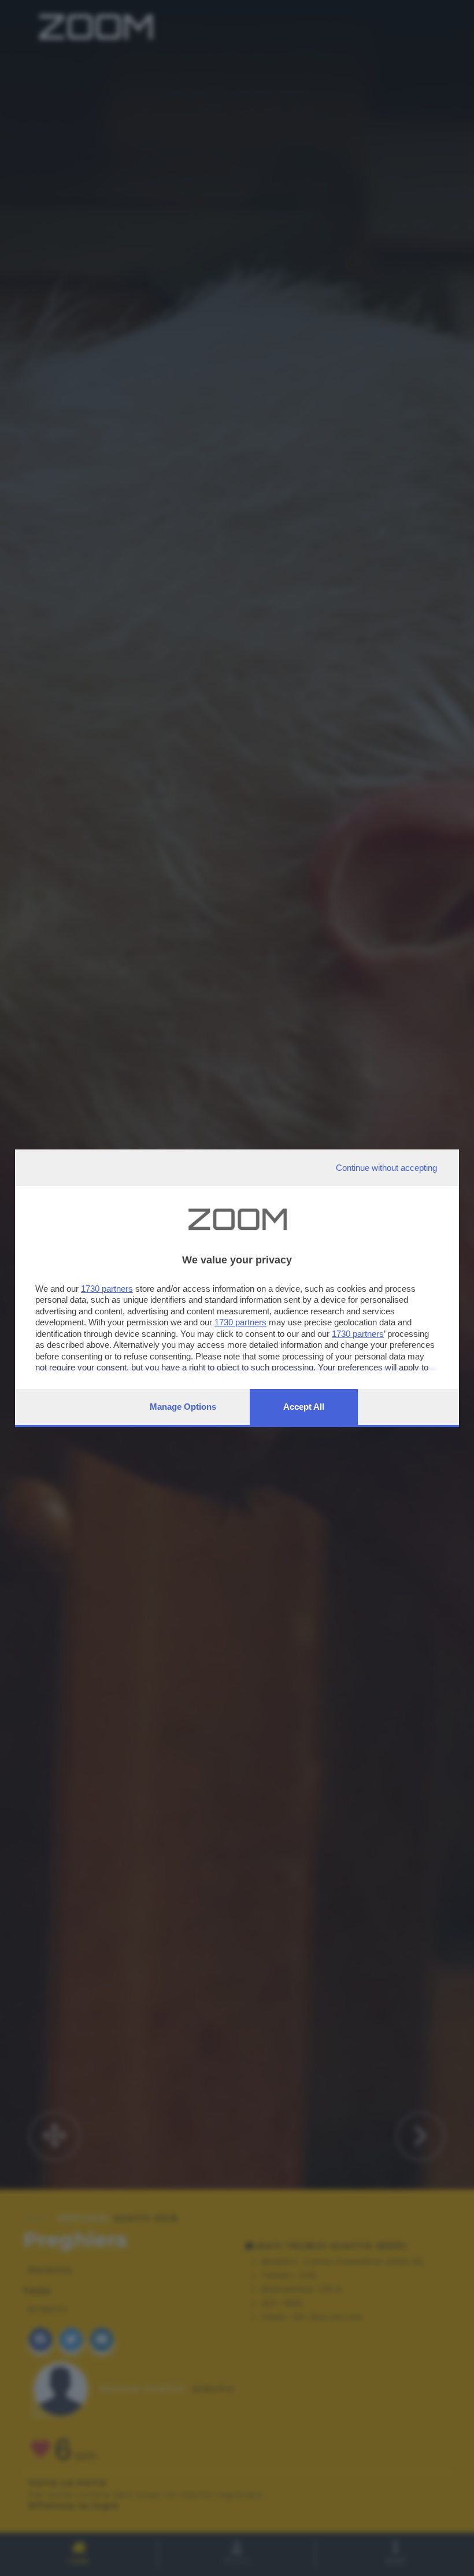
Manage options (183, 1407)
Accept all (304, 1407)
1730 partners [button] (107, 1289)
